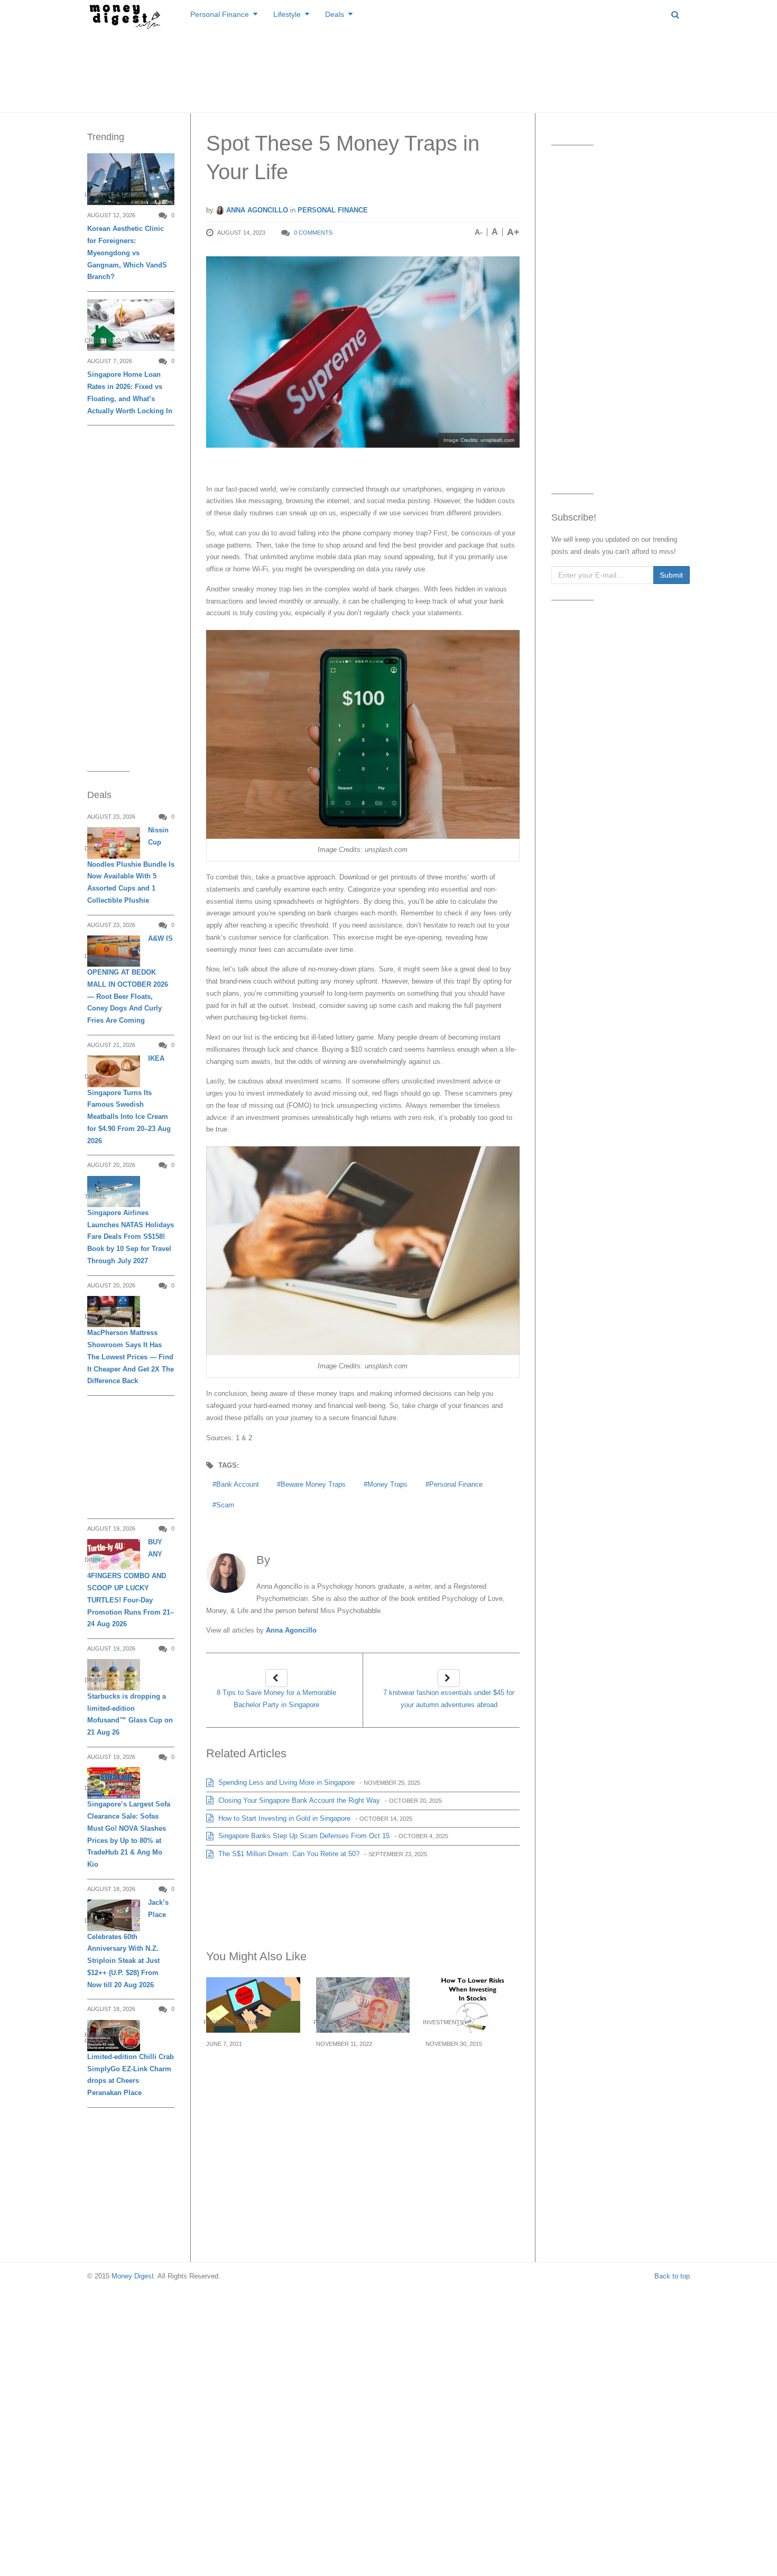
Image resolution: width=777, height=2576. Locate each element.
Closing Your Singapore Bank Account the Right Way (298, 1800)
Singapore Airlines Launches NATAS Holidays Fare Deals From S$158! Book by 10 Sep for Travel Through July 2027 (131, 1237)
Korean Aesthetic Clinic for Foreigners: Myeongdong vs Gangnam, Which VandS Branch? (127, 253)
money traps (387, 1484)
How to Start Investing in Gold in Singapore (283, 1818)
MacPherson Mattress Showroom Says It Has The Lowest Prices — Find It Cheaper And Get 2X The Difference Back (131, 1357)
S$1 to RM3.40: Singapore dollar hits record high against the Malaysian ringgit (363, 2075)
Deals (335, 14)
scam (225, 1505)
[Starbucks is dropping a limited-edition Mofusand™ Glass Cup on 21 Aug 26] (114, 1675)
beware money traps (313, 1484)
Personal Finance (220, 14)
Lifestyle (287, 14)
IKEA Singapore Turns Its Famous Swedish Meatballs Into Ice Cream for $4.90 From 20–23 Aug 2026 (129, 1099)
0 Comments (313, 233)
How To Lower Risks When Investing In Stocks (466, 2069)
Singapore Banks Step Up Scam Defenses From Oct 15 (303, 1836)
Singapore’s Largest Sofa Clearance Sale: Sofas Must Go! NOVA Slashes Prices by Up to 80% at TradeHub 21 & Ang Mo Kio (129, 1834)
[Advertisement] (388, 69)
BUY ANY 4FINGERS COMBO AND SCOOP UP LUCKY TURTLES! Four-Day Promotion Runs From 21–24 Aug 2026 (131, 1583)
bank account (238, 1484)
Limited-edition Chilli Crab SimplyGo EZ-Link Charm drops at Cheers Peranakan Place (131, 2075)
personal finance (456, 1484)
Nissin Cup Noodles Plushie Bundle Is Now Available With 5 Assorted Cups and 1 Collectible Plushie (131, 865)
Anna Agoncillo (256, 210)
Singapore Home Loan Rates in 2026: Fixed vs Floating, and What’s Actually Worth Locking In (130, 392)
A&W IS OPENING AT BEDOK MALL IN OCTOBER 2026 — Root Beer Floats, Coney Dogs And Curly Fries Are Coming (130, 979)
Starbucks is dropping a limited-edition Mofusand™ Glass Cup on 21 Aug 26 (130, 1714)
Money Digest (133, 2276)
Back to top (672, 2276)
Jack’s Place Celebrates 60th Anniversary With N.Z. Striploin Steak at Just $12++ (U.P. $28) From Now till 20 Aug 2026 (128, 1943)
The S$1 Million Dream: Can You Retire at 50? (288, 1854)
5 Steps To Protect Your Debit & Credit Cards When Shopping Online (252, 2075)
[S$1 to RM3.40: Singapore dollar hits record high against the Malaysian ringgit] (363, 2005)
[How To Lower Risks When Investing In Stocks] (473, 2005)
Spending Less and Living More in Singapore (285, 1782)
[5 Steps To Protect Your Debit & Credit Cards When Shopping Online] (253, 2005)
